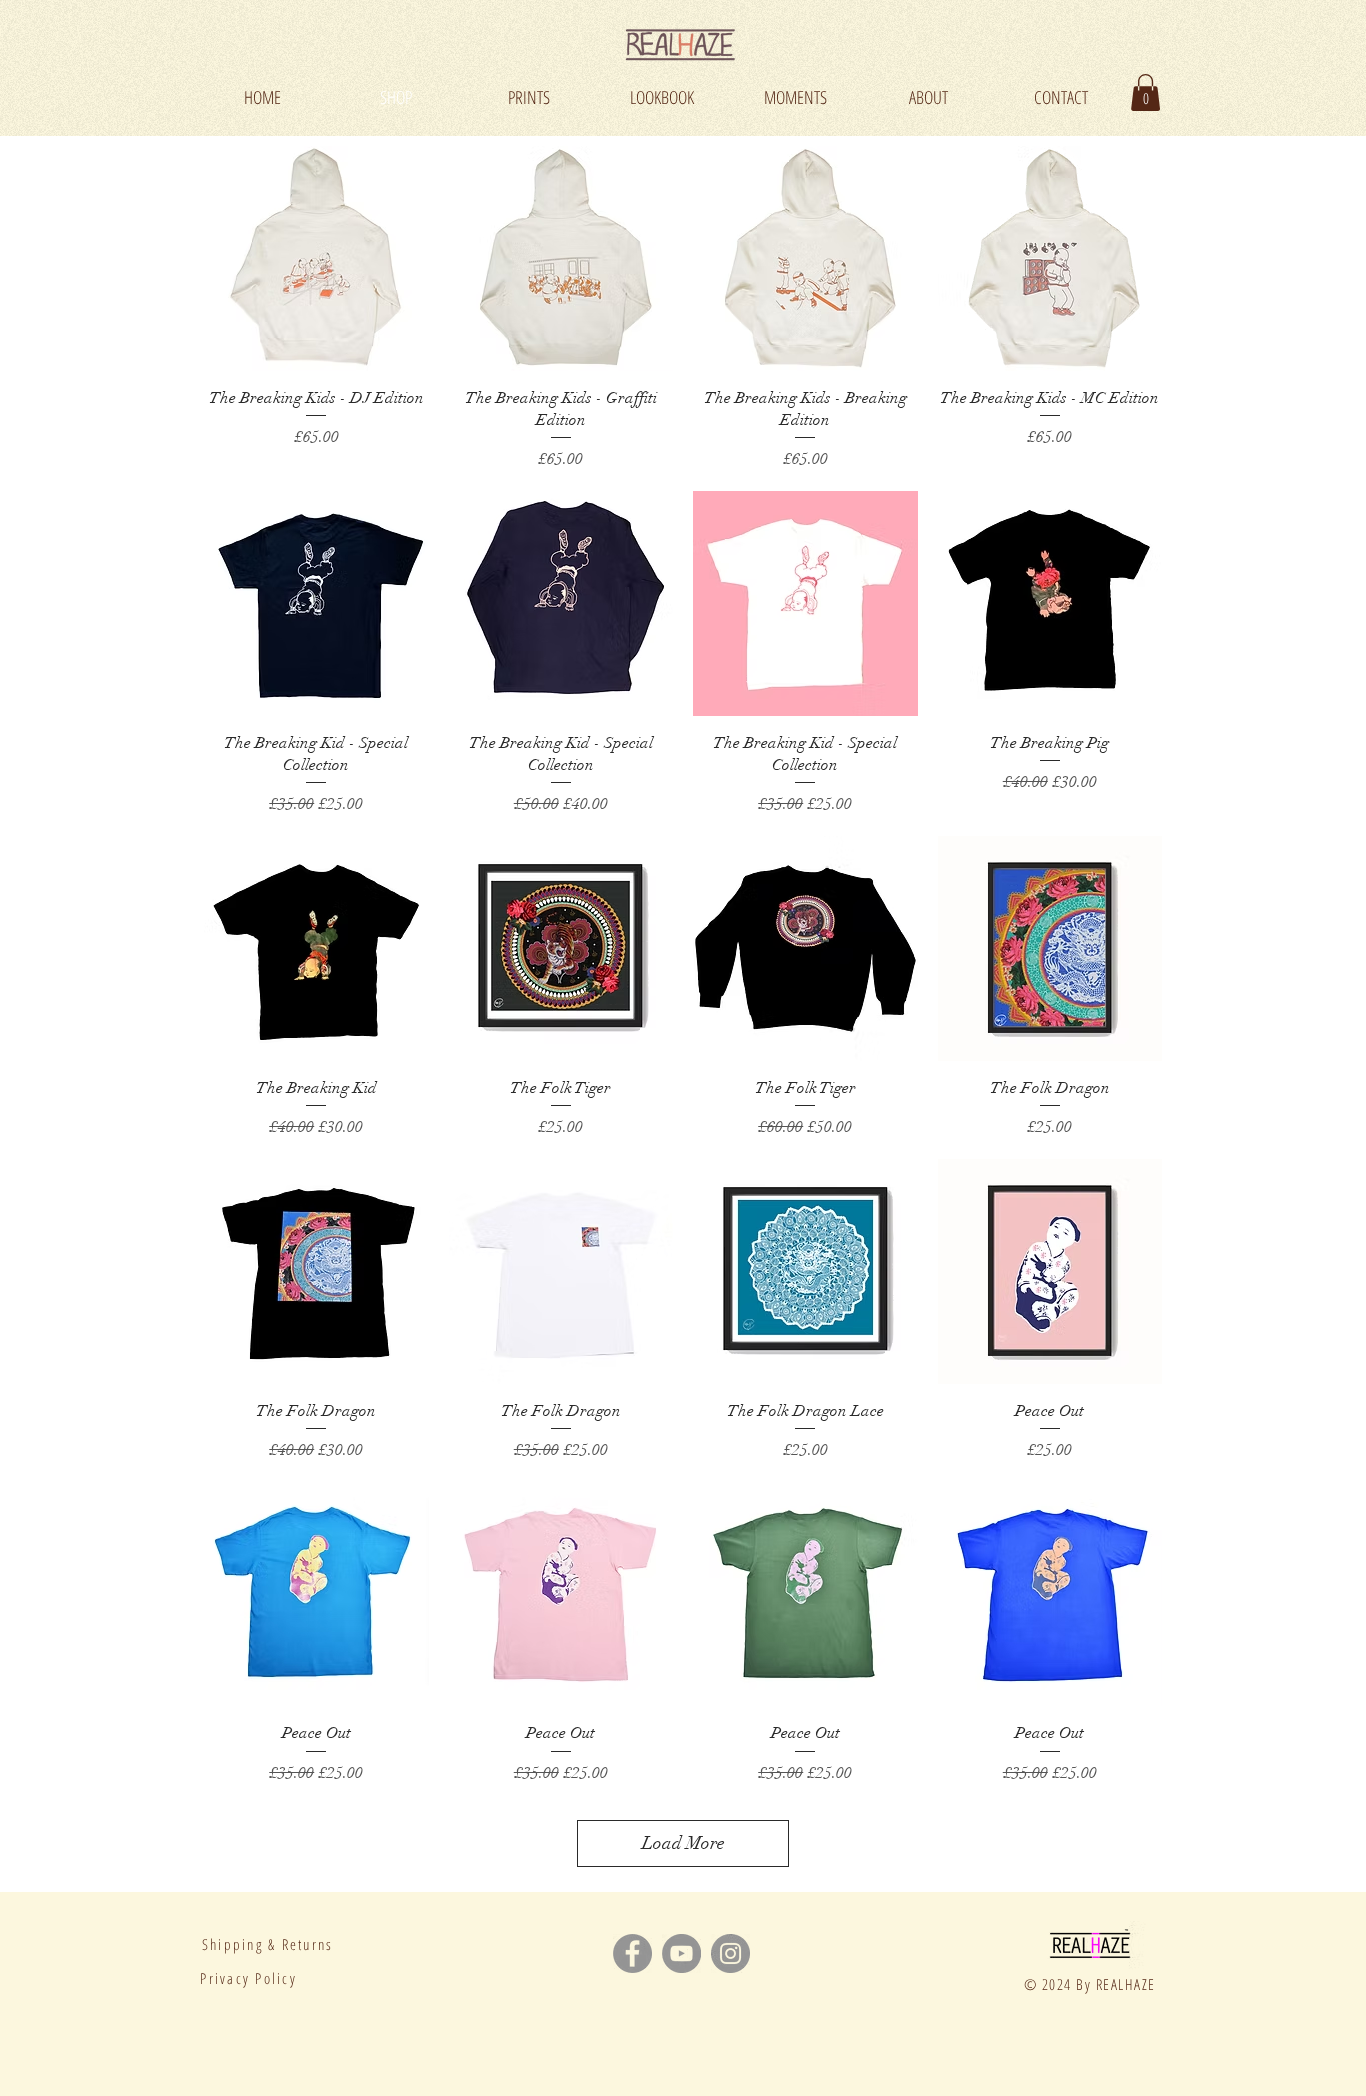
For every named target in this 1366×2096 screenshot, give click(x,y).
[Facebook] (632, 1953)
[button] (1145, 92)
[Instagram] (730, 1953)
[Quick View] (316, 258)
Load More (683, 1843)
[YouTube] (681, 1953)
